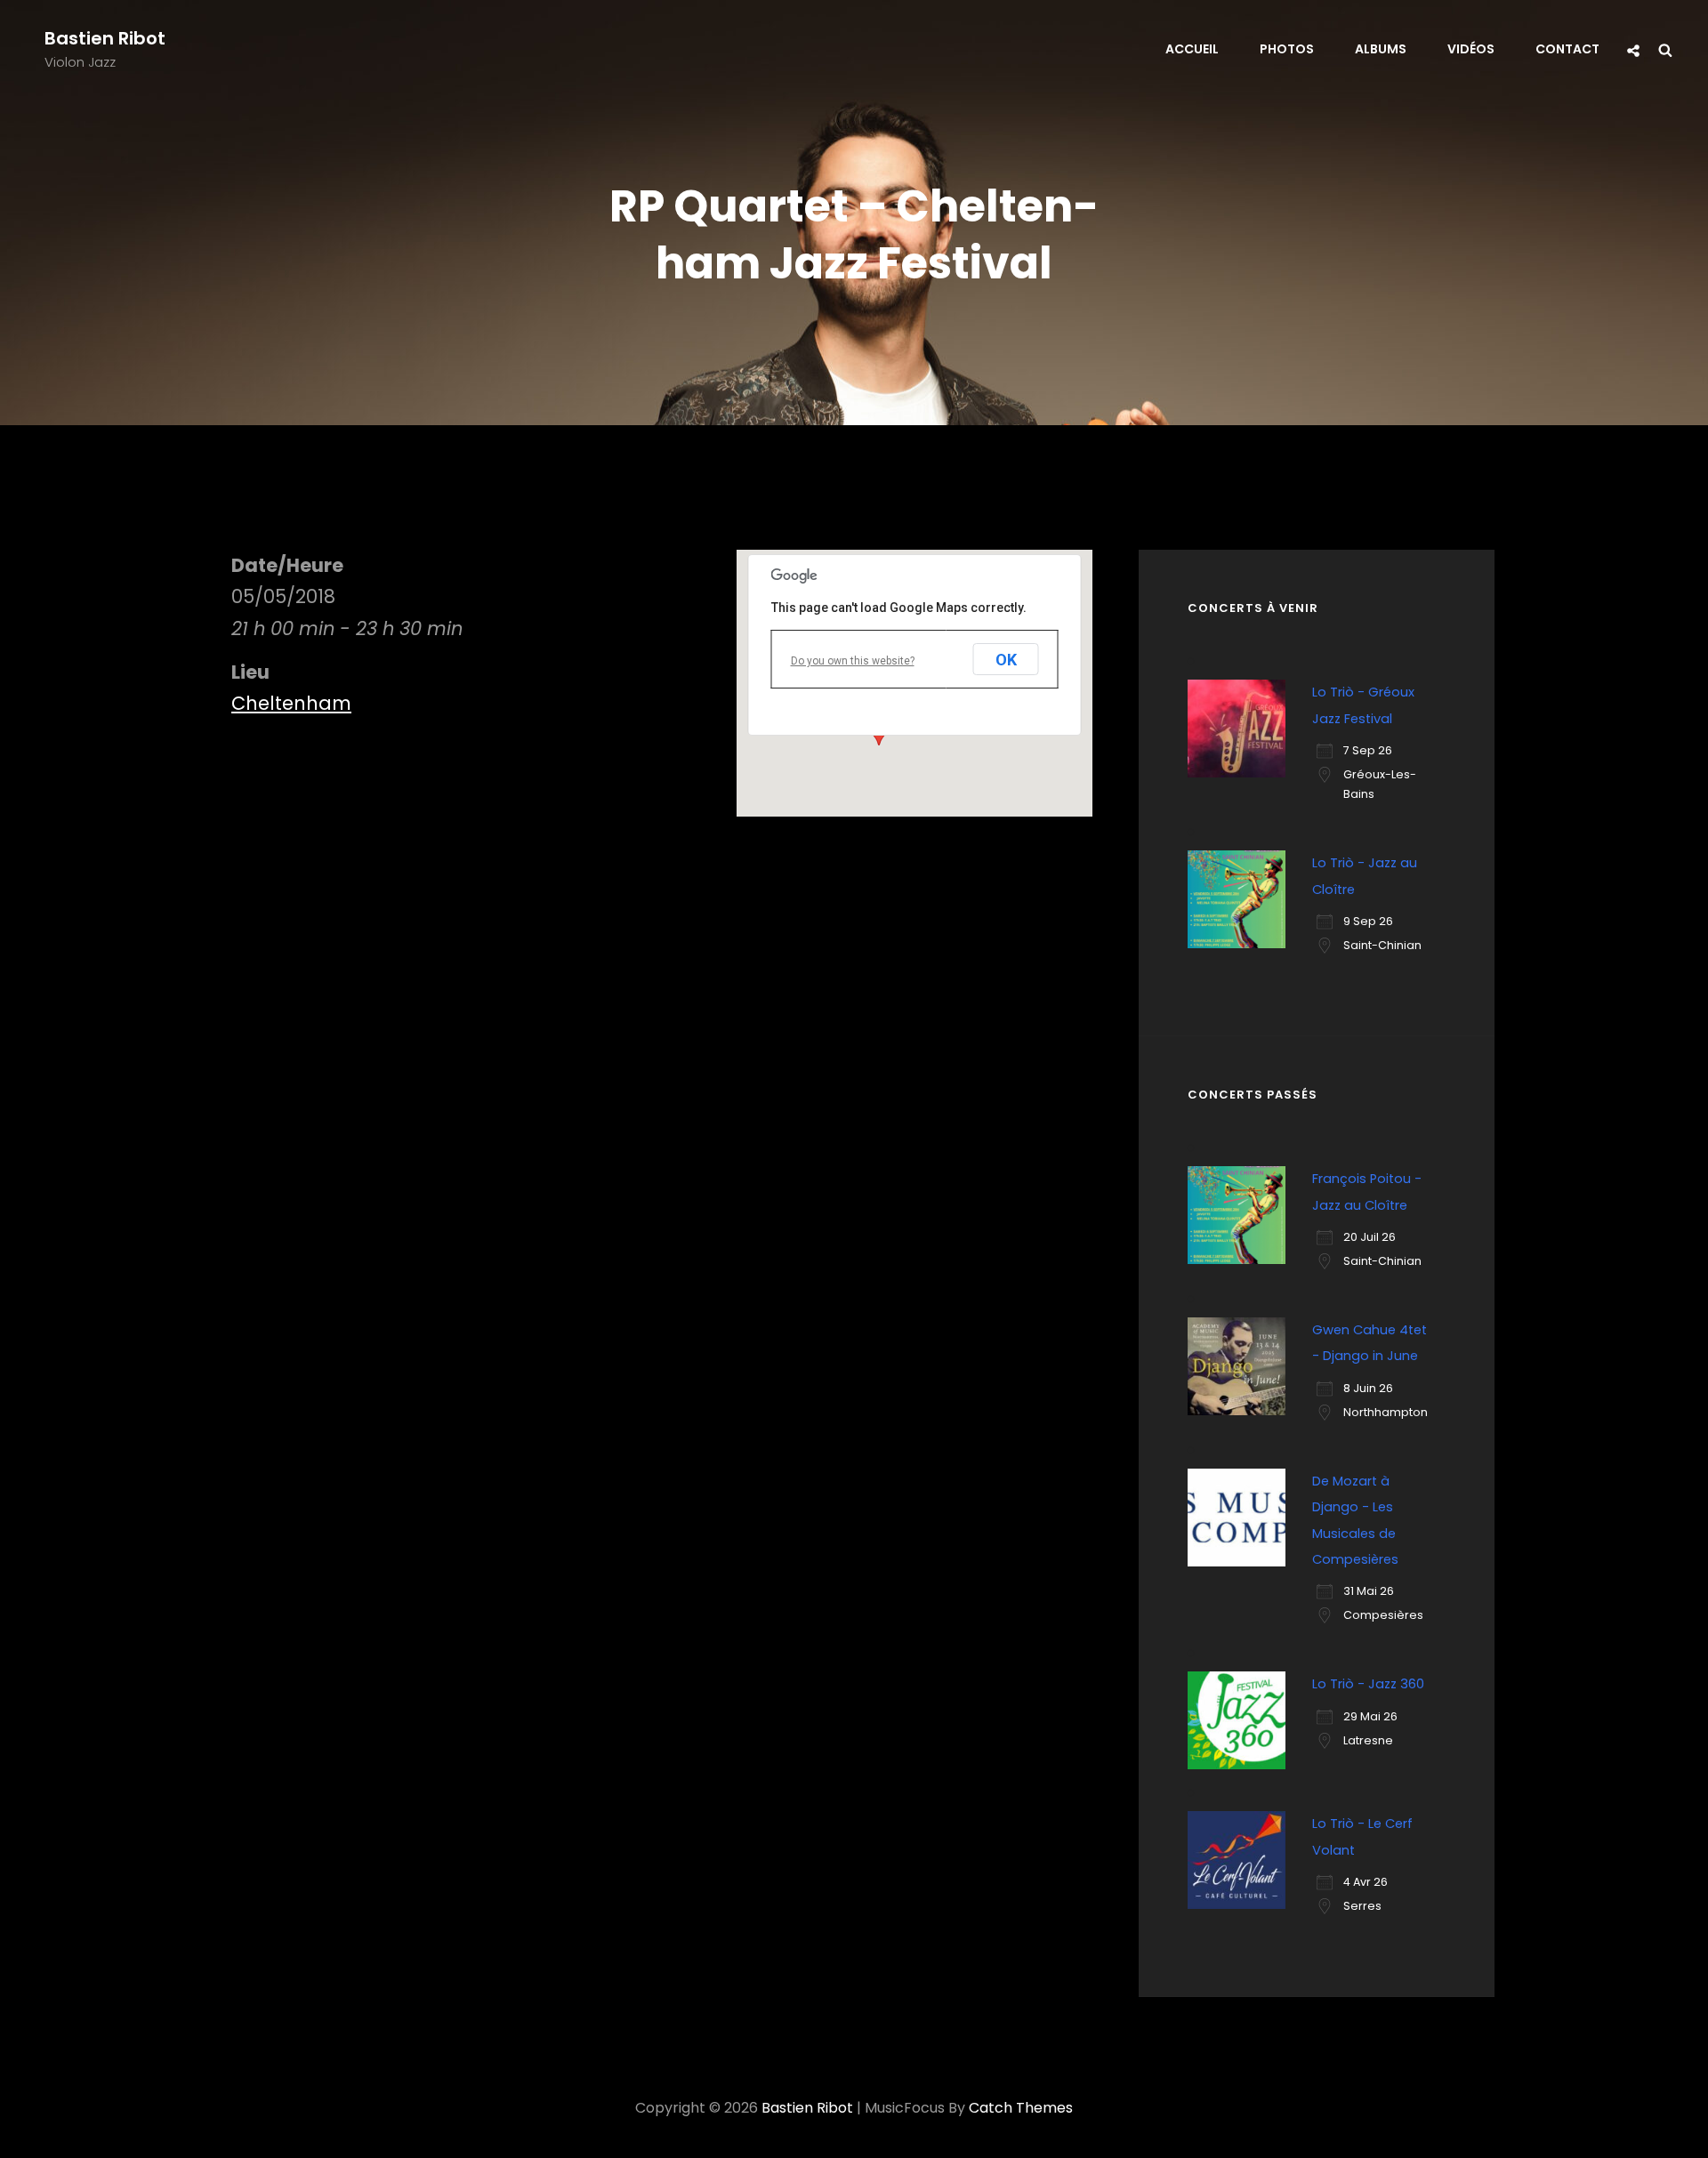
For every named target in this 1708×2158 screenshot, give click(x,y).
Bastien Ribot (105, 38)
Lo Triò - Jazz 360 (1368, 1684)
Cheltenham (291, 703)
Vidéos (1471, 49)
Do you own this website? (853, 661)
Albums (1381, 49)
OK (1006, 660)
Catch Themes (1021, 2108)
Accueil (1192, 49)
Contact (1567, 49)
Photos (1287, 49)
